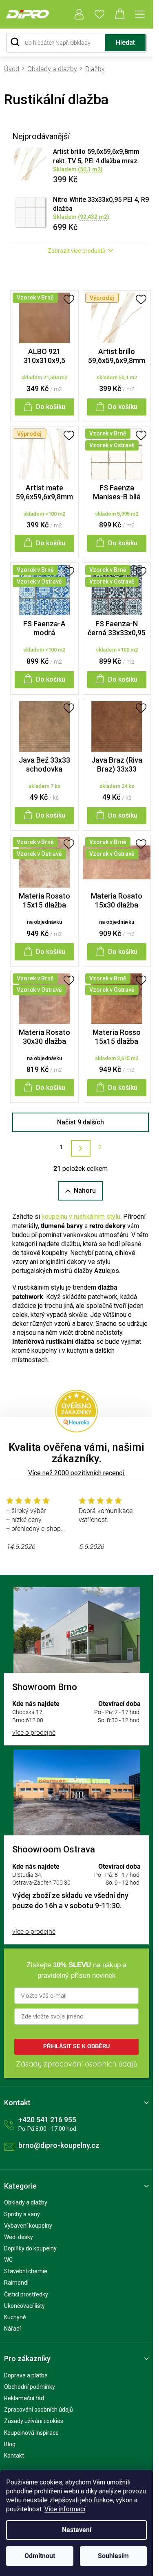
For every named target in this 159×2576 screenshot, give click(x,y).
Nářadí (12, 2329)
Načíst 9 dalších (81, 1122)
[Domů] (14, 69)
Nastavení (77, 2530)
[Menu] (140, 14)
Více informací (65, 2509)
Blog (10, 2444)
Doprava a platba (26, 2375)
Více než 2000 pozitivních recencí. (77, 1473)
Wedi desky (19, 2237)
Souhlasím (113, 2556)
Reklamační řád (24, 2398)
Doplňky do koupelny (30, 2248)
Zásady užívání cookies (34, 2421)
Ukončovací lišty (24, 2306)
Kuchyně (15, 2317)
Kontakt (14, 2456)
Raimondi (16, 2283)
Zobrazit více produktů (77, 251)
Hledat (125, 43)
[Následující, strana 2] (81, 1148)
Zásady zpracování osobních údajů (77, 2064)
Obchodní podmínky (30, 2387)
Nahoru (85, 1191)
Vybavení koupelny (28, 2226)
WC (8, 2260)
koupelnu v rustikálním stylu (81, 1217)
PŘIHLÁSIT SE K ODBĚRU (76, 2046)
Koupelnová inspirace (31, 2433)
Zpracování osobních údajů (39, 2410)
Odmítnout (40, 2556)
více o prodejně (34, 1733)
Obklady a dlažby (26, 2202)
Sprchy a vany (22, 2214)
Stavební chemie (26, 2271)
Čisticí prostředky (26, 2294)
